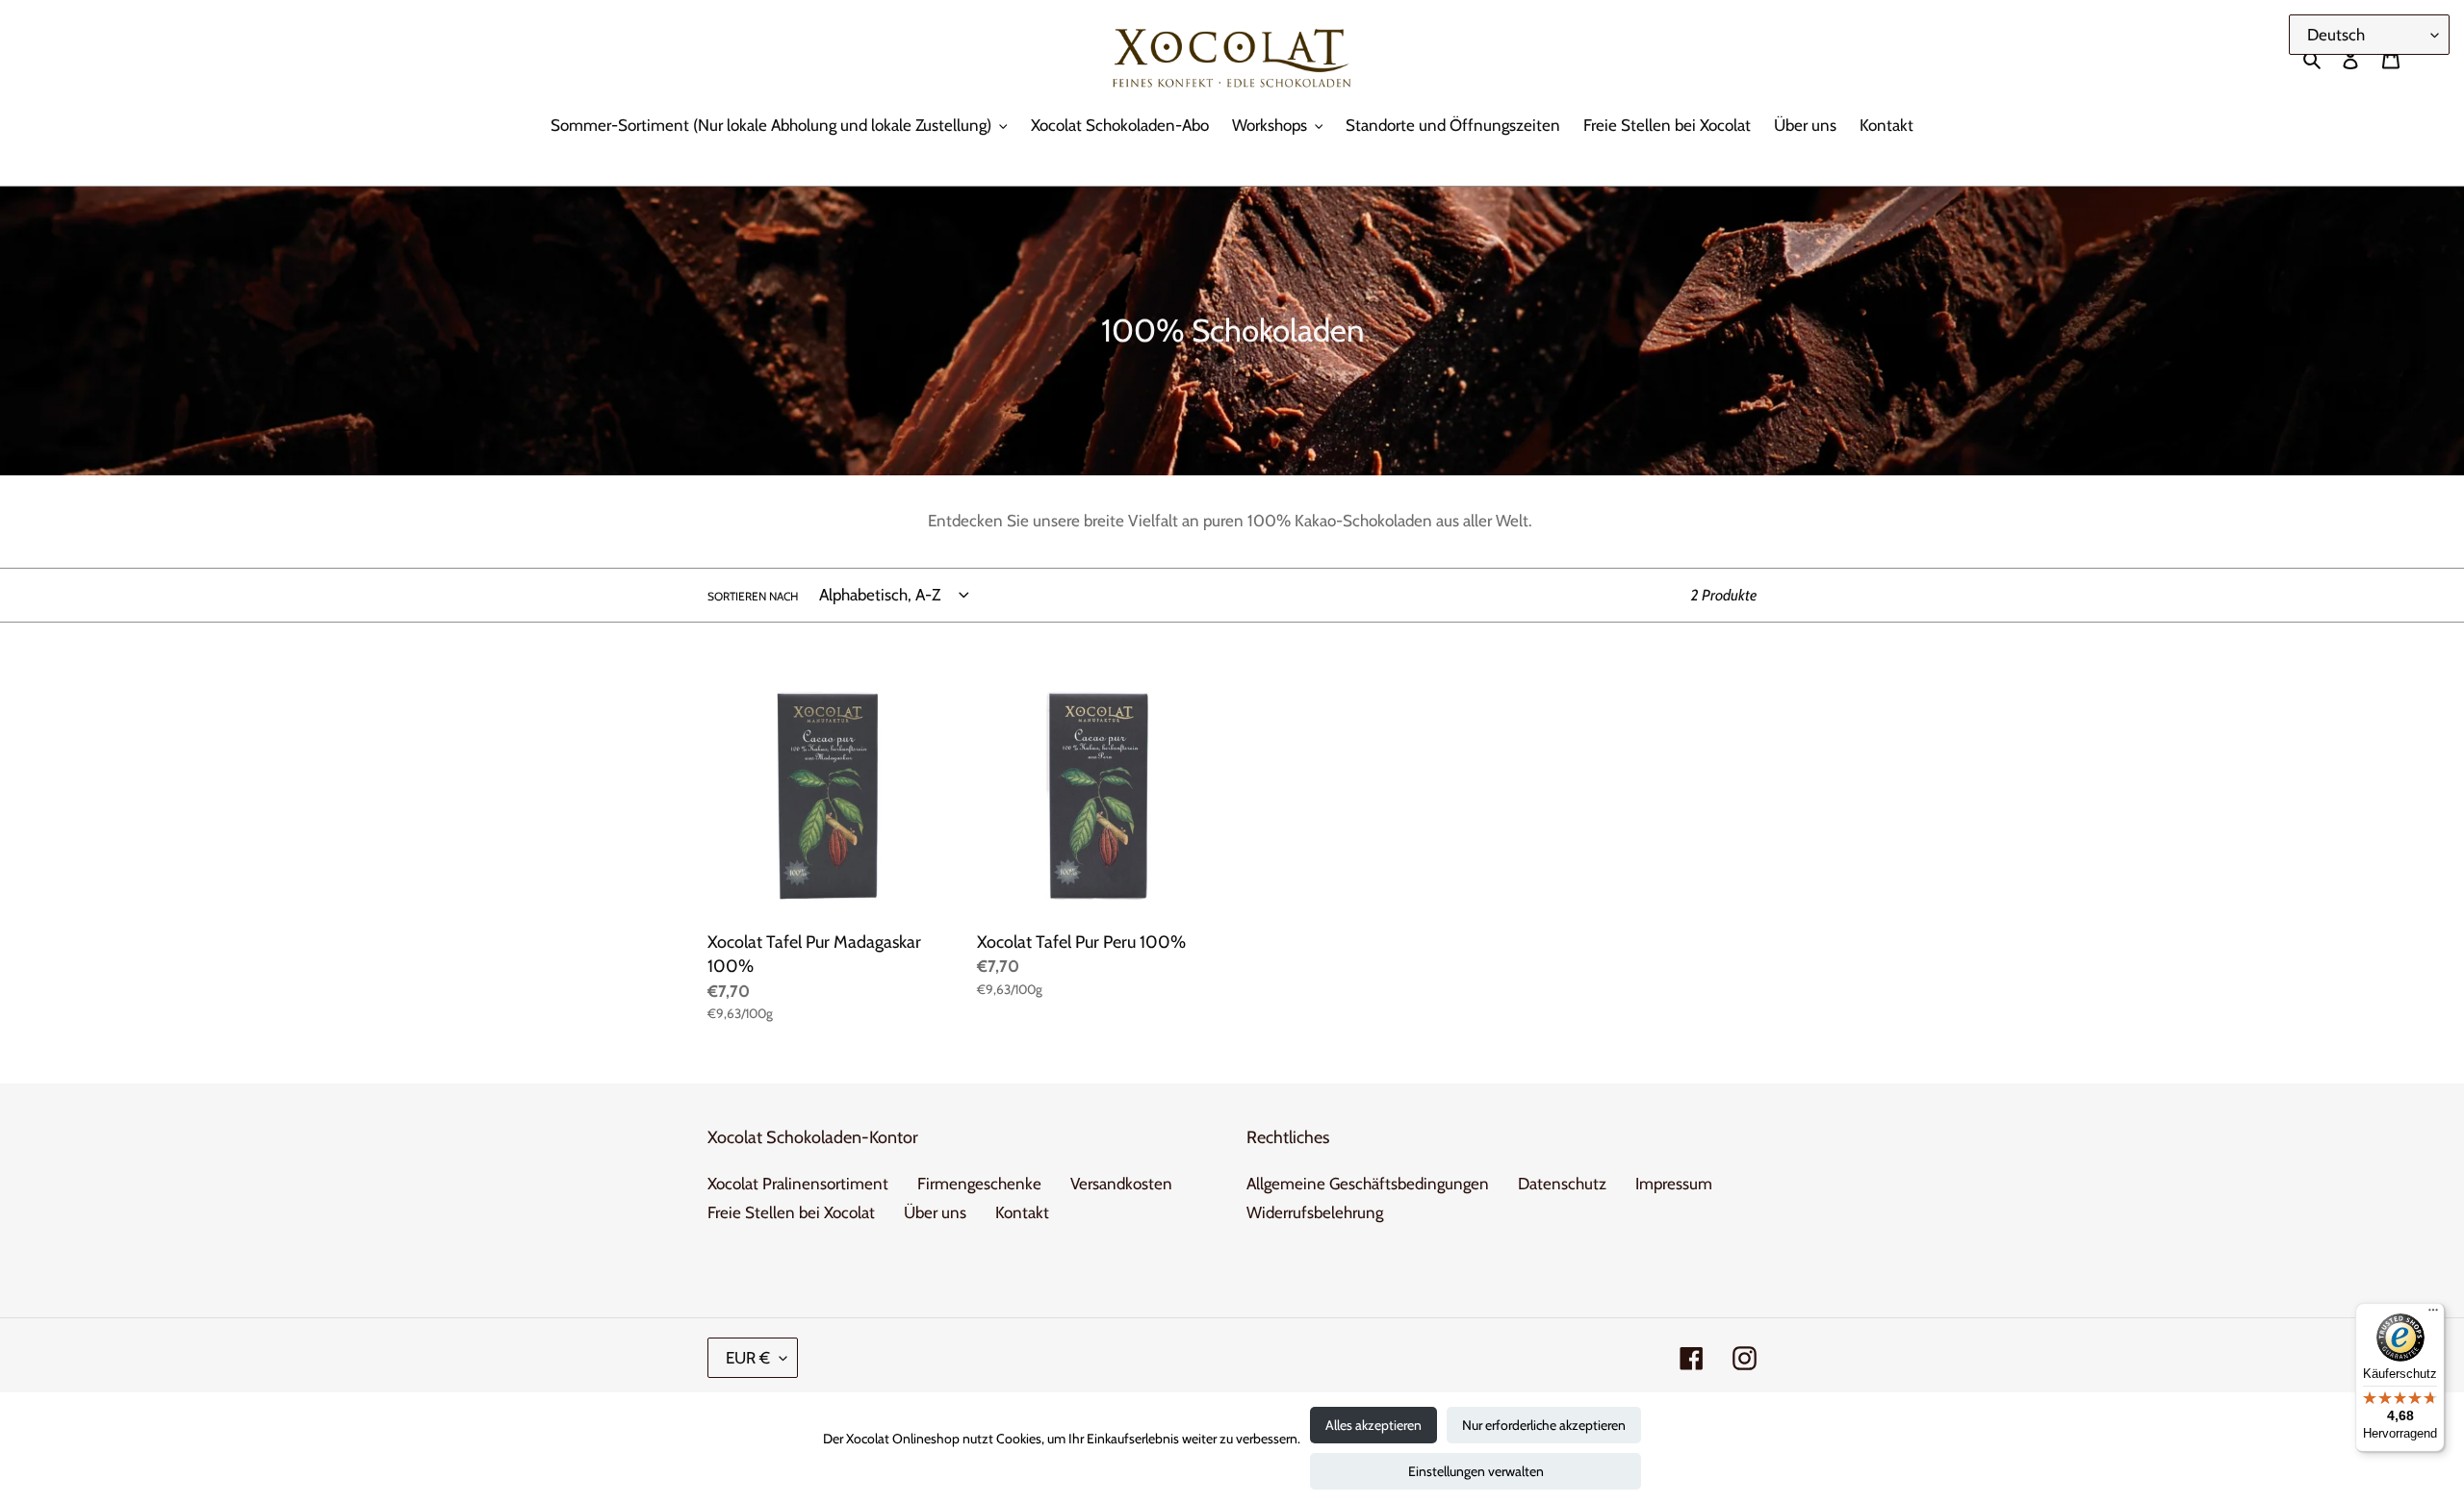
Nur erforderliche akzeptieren (1544, 1425)
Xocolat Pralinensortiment (798, 1184)
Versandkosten (1121, 1184)
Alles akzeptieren (1373, 1425)
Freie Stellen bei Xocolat (791, 1212)
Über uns (935, 1212)
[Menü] (2433, 1314)
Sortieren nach (753, 596)
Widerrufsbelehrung (1315, 1212)
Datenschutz (1562, 1184)
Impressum (1674, 1184)
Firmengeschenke (979, 1184)
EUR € (748, 1358)
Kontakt (1022, 1212)
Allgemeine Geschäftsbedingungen (1368, 1184)
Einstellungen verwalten (1476, 1471)
